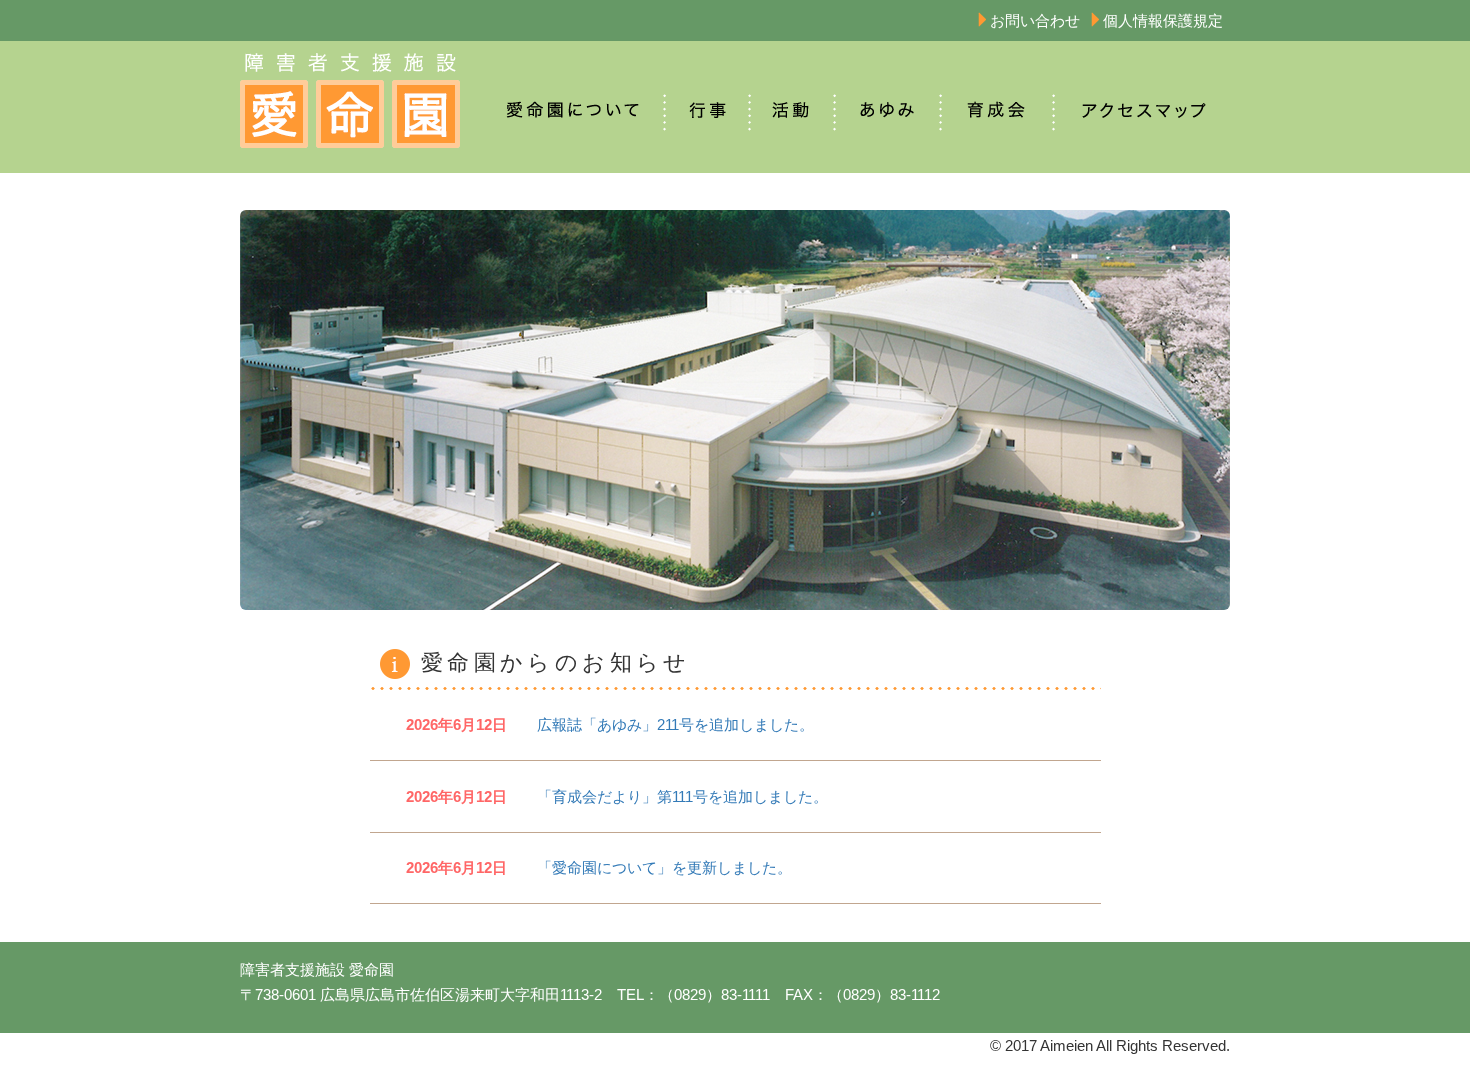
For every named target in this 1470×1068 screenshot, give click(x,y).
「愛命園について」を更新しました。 (599, 867)
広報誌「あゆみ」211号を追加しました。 (610, 724)
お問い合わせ (1035, 20)
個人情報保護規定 (1163, 20)
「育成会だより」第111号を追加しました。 (617, 796)
